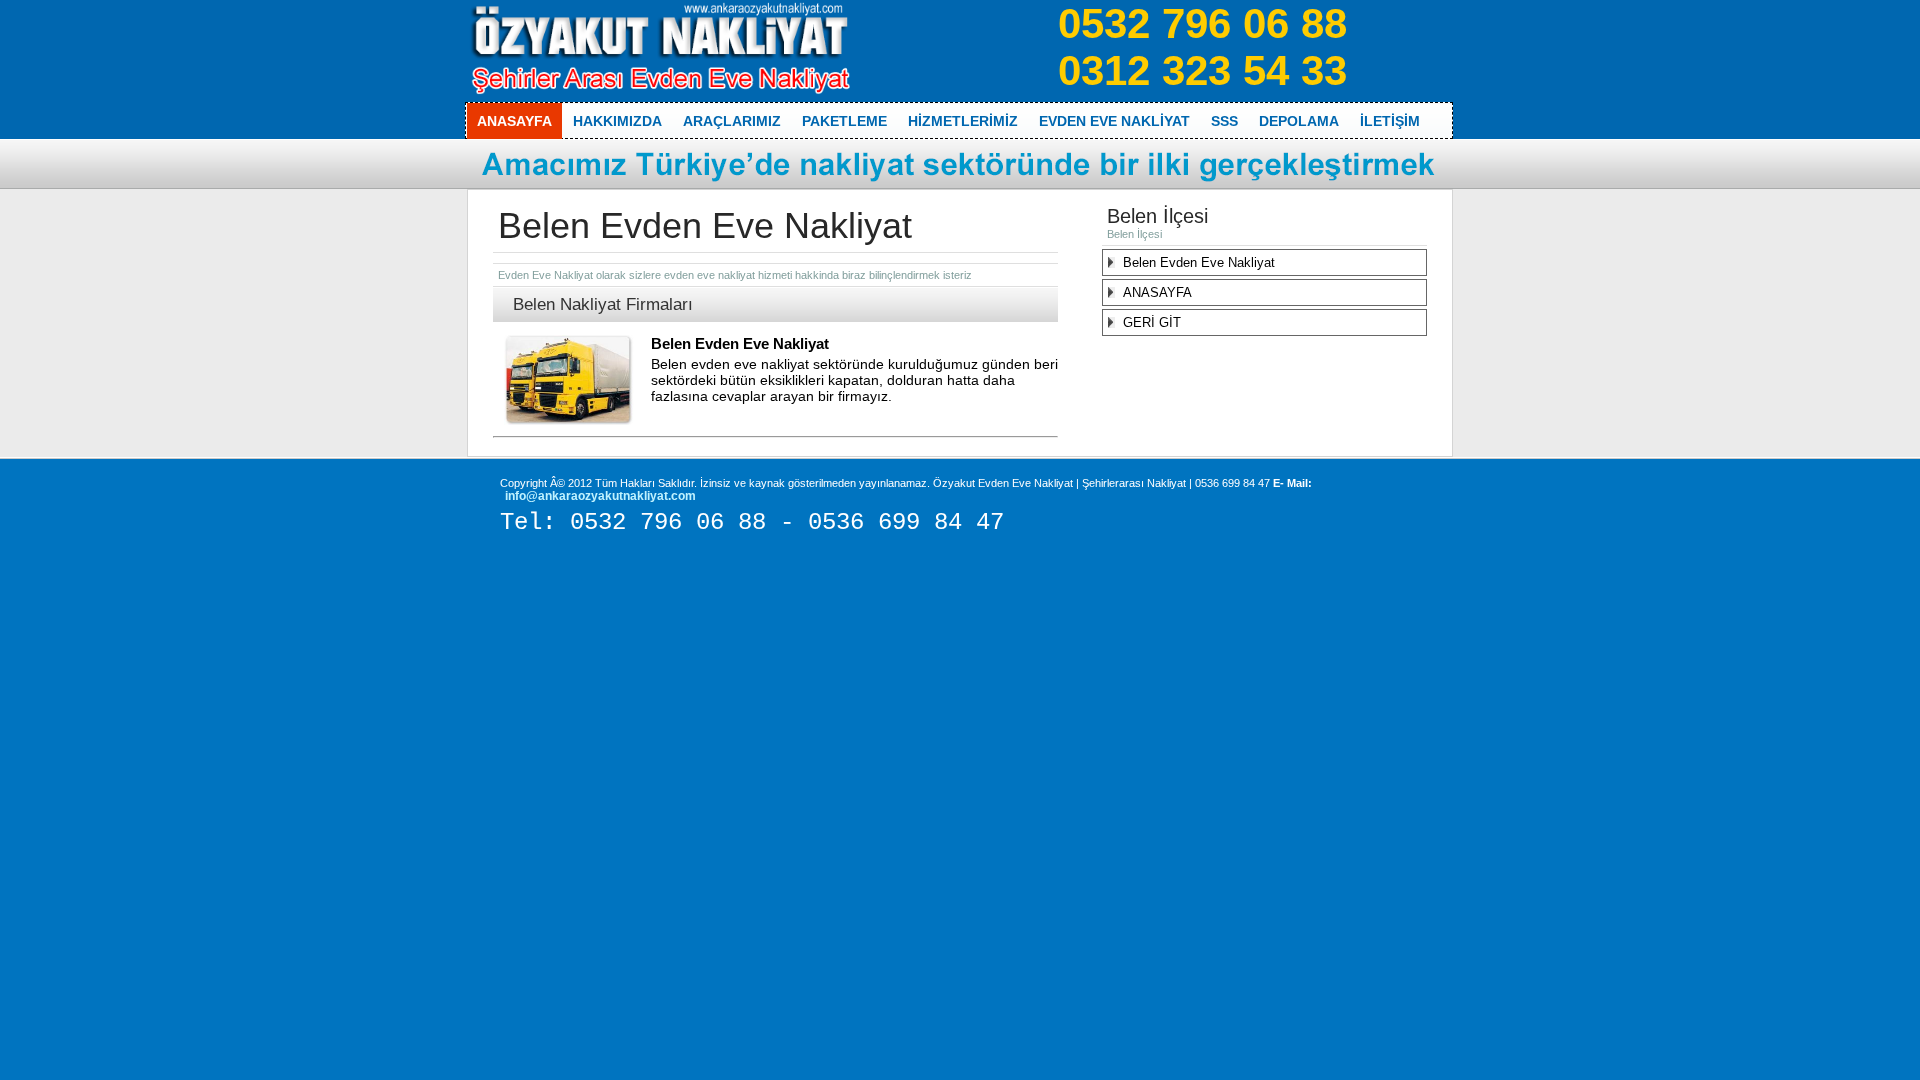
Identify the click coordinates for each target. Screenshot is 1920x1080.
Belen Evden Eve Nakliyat (740, 343)
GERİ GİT (1152, 322)
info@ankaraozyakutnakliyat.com (600, 496)
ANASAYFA (1157, 292)
